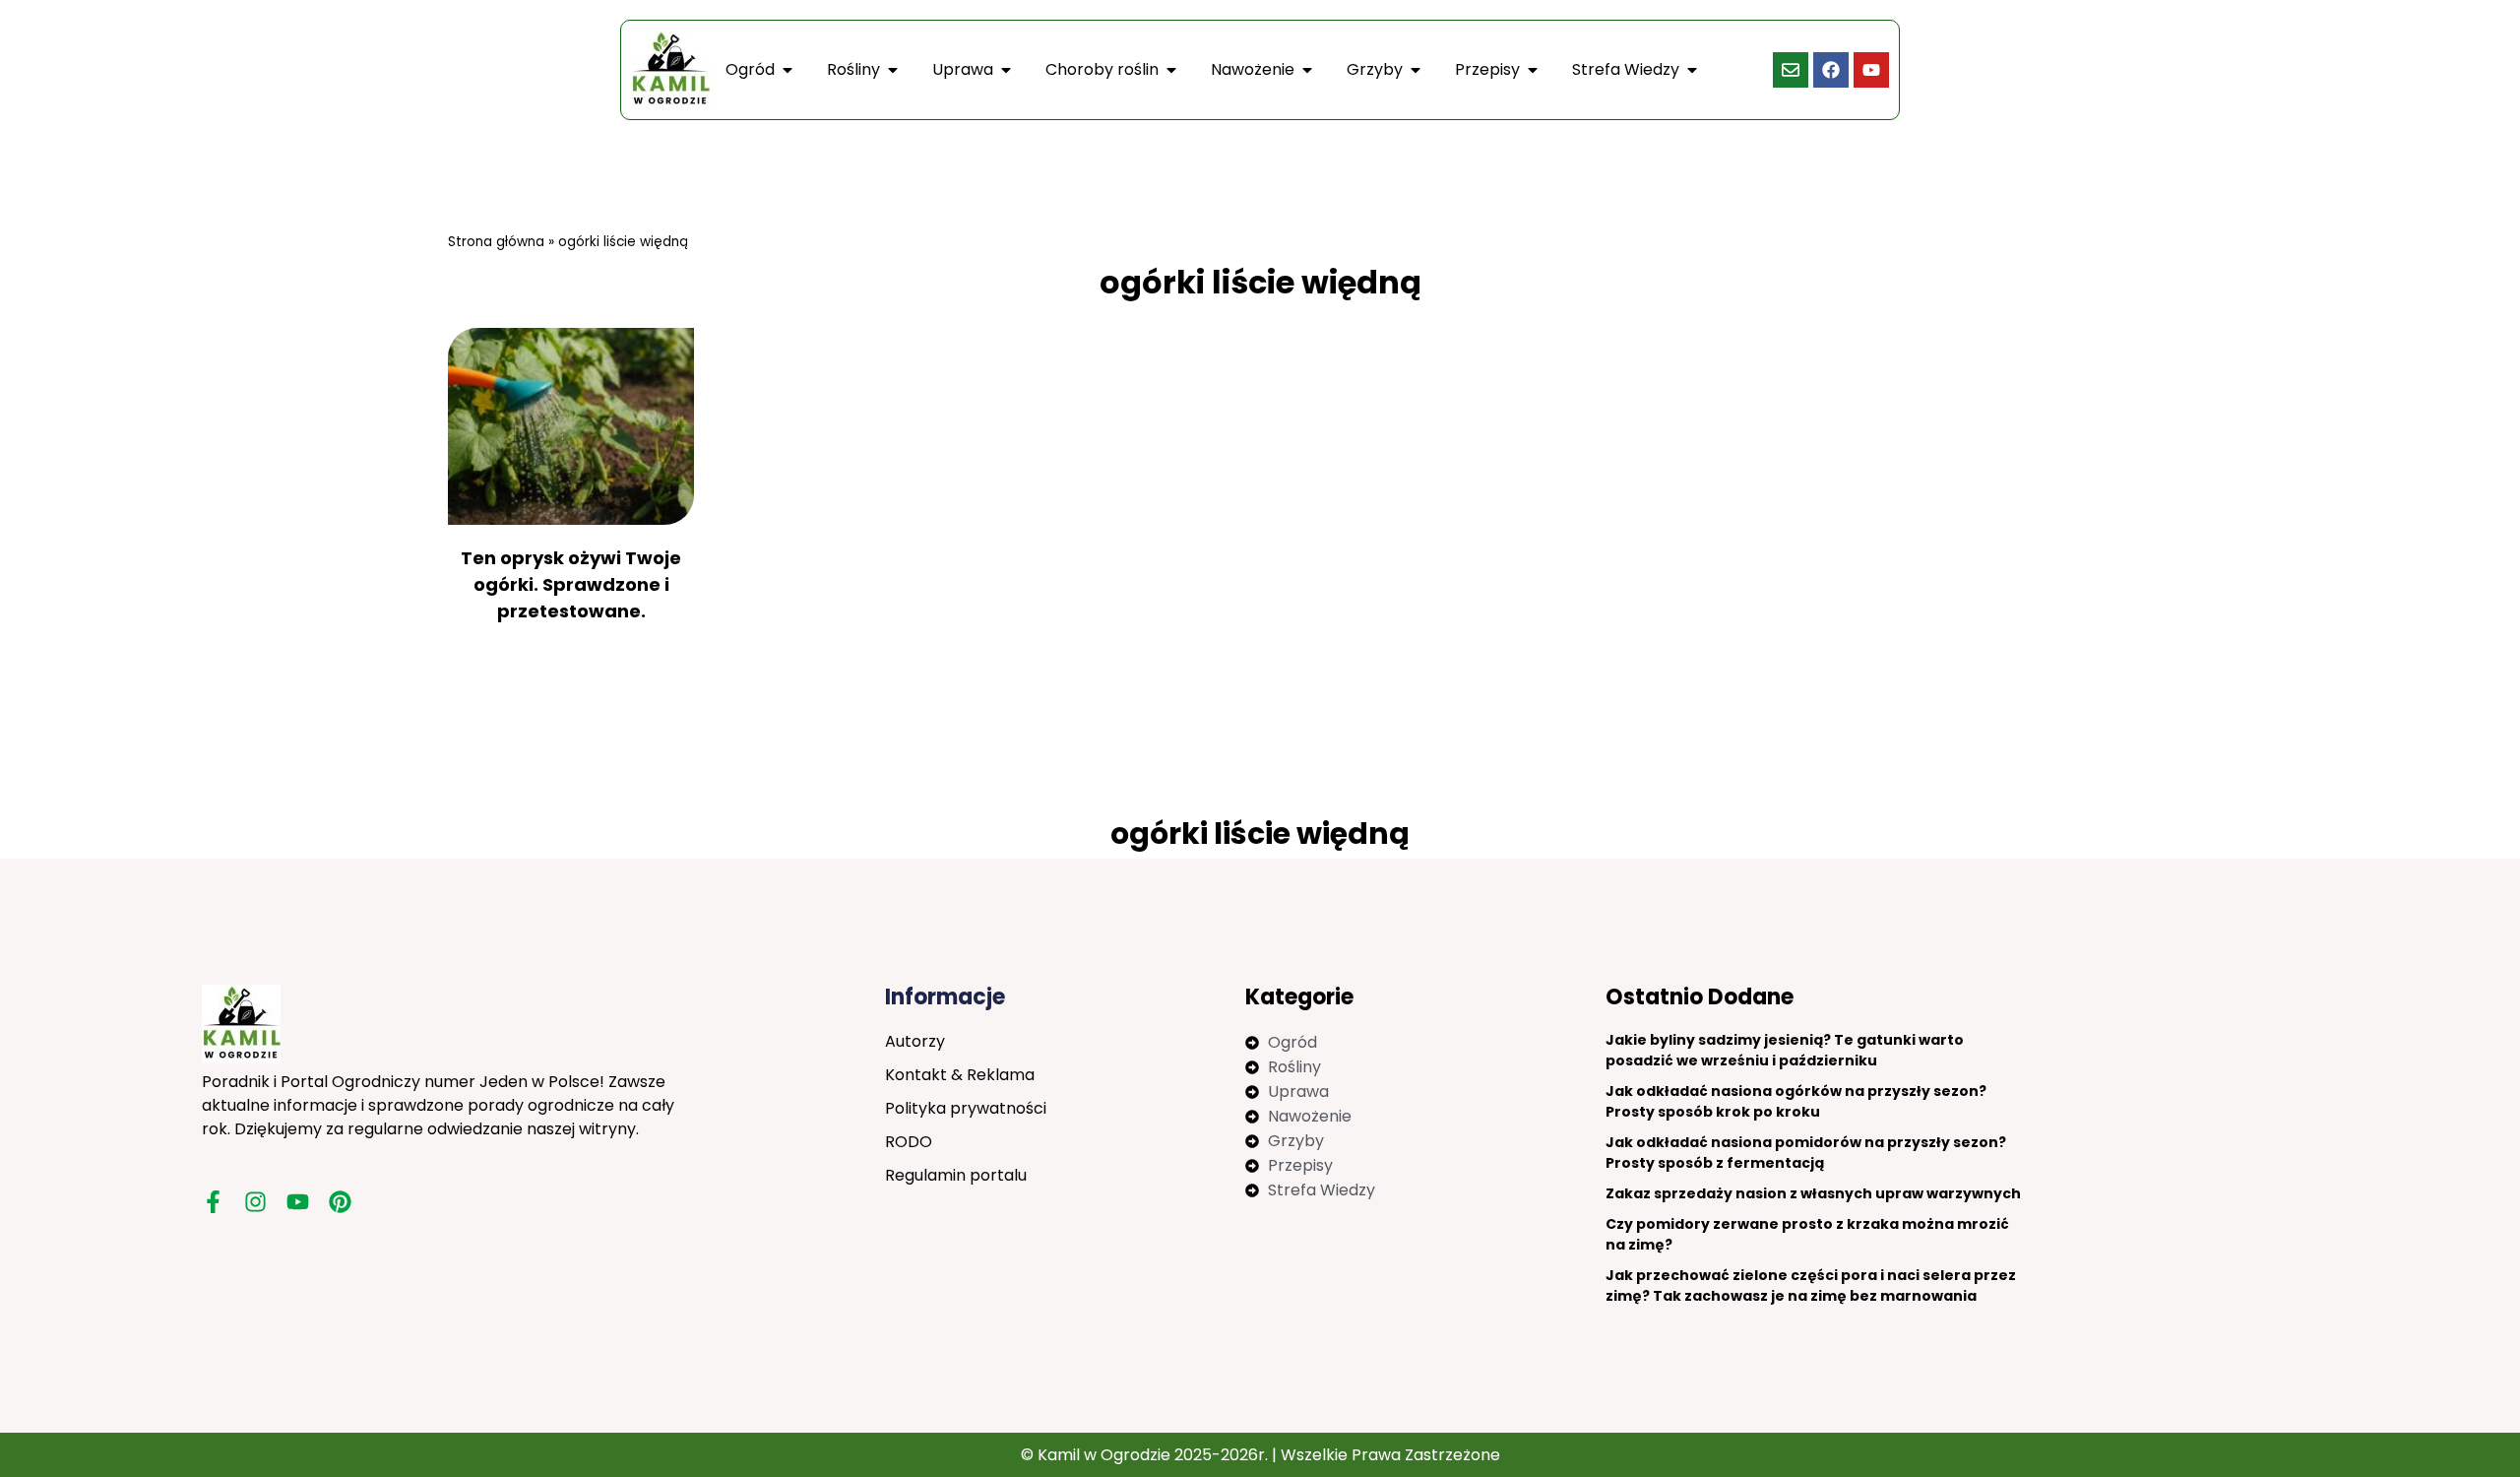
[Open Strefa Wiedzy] (1692, 70)
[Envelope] (1791, 70)
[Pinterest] (340, 1202)
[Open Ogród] (787, 70)
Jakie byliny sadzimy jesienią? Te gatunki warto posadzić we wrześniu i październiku (1785, 1050)
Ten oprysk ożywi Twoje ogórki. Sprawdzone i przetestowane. (571, 584)
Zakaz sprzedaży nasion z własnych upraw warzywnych (1813, 1193)
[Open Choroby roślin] (1171, 70)
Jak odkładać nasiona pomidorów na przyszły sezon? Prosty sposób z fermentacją (1806, 1153)
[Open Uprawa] (1006, 70)
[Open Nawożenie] (1307, 70)
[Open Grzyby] (1416, 70)
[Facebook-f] (213, 1202)
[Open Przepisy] (1533, 70)
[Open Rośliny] (893, 70)
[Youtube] (1871, 70)
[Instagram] (255, 1202)
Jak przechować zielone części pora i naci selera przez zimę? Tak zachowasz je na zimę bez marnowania (1811, 1285)
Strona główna (496, 242)
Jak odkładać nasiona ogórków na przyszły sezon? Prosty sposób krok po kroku (1796, 1101)
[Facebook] (1831, 70)
